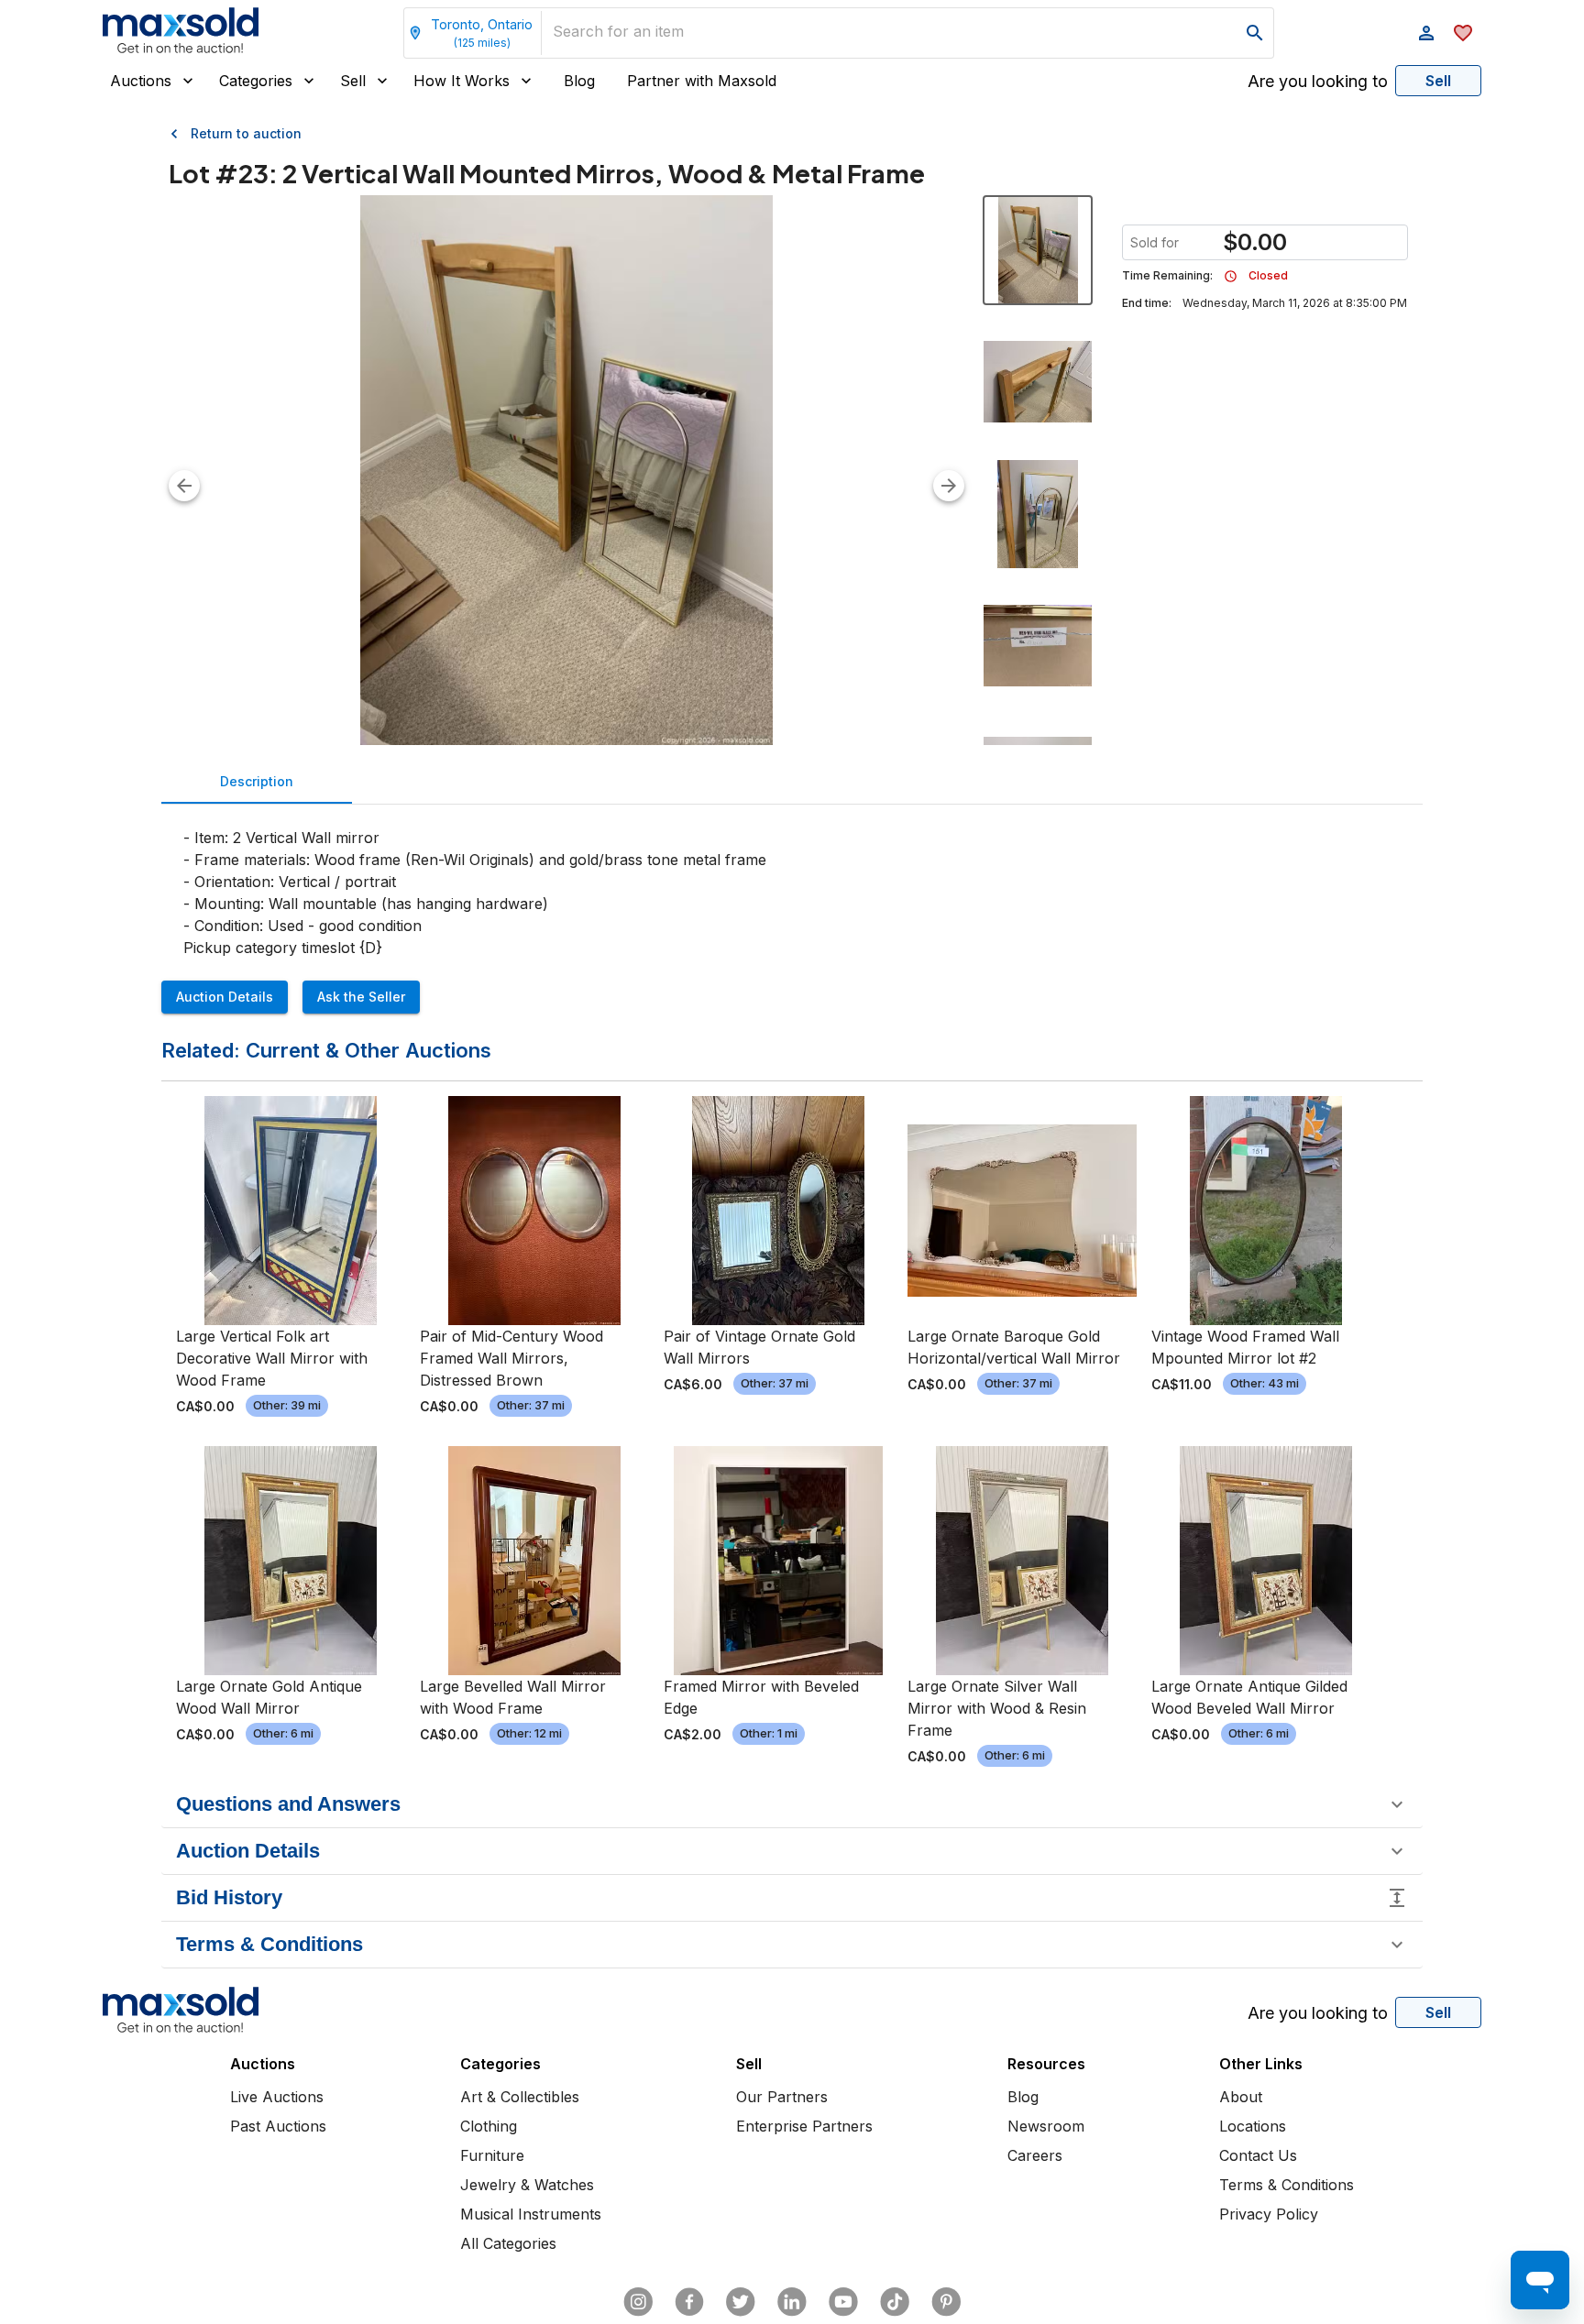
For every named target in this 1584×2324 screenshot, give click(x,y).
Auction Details (225, 997)
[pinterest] (946, 2302)
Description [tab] (257, 781)
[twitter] (741, 2302)
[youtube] (843, 2302)
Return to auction (246, 133)
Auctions (141, 81)
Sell (353, 81)
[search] (1255, 33)
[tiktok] (895, 2302)
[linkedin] (792, 2302)
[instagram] (638, 2302)
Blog (579, 81)
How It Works (462, 81)
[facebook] (689, 2302)
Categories (256, 81)
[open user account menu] (1426, 33)
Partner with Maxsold (702, 81)
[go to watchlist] (1463, 33)
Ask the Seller (361, 997)
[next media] (949, 486)
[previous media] (184, 486)
